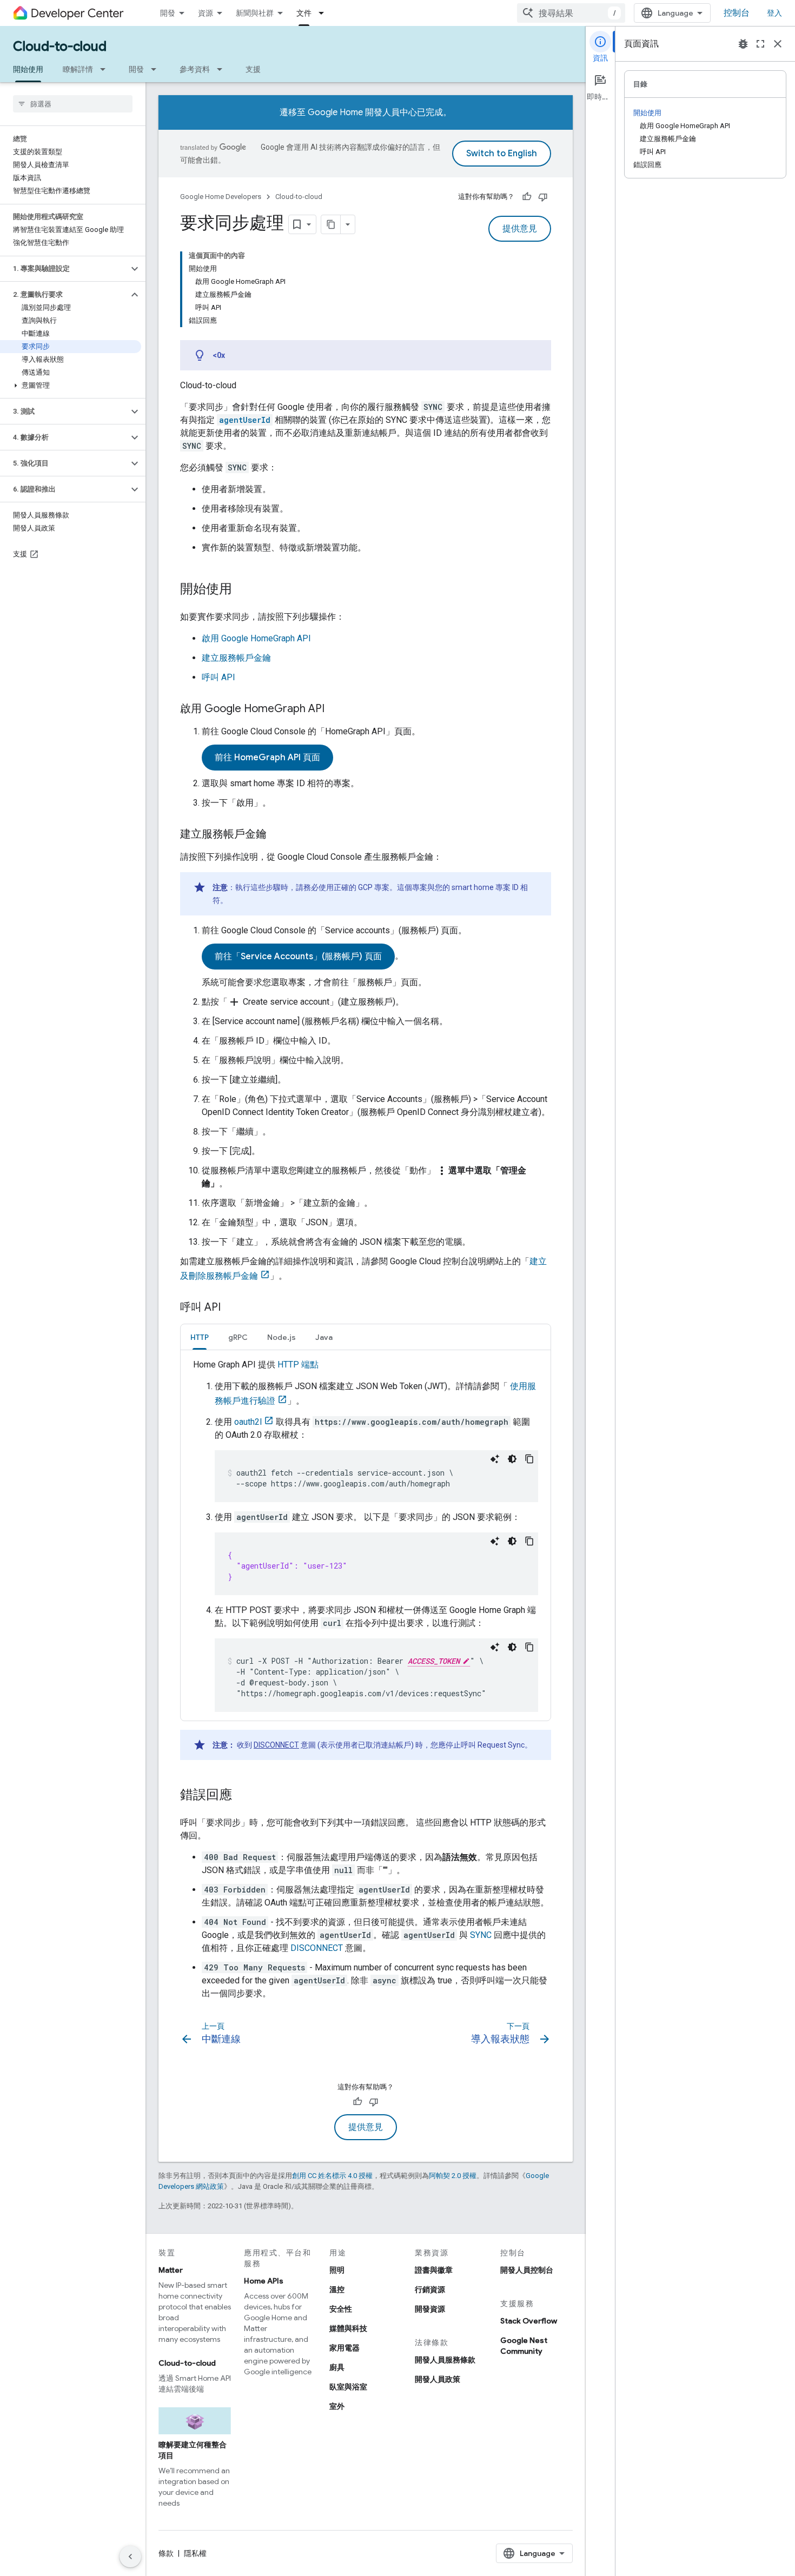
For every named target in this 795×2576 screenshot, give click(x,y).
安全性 (341, 2309)
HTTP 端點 (298, 1365)
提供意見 (520, 229)
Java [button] (324, 1337)
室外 (337, 2406)
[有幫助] (527, 197)
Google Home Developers (221, 197)
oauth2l (248, 1422)
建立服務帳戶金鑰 (236, 658)
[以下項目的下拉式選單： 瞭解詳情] (106, 69)
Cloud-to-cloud (60, 47)
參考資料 (195, 69)
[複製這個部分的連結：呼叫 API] (231, 1308)
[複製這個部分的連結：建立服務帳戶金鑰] (277, 835)
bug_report (743, 44)
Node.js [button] (281, 1337)
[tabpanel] (366, 1535)
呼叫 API (218, 677)
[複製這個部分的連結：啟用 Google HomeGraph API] (335, 709)
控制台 (737, 13)
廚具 (337, 2367)
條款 (166, 2553)
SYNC (481, 1935)
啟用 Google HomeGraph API (256, 638)
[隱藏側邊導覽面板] (130, 2557)
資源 (206, 13)
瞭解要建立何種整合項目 (193, 2450)
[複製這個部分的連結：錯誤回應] (243, 1796)
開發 (168, 13)
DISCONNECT (276, 1745)
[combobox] (571, 13)
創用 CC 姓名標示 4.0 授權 (332, 2176)
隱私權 (195, 2553)
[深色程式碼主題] (512, 1459)
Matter (171, 2270)
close (778, 44)
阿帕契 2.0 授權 (453, 2176)
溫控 (337, 2289)
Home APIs (264, 2281)
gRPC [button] (238, 1337)
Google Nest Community (524, 2346)
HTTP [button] (200, 1337)
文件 (304, 13)
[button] (64, 269)
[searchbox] (73, 104)
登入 (774, 13)
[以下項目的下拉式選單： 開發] (157, 69)
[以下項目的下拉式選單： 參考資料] (223, 69)
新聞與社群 (255, 13)
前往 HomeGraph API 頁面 (267, 758)
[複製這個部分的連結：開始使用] (243, 590)
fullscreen (760, 44)
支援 (253, 69)
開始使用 (28, 69)
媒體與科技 (348, 2328)
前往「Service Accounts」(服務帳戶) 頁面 (298, 957)
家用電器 (345, 2348)
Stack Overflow (529, 2321)
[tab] (200, 1337)
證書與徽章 (434, 2270)
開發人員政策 (438, 2379)
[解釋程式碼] (495, 1459)
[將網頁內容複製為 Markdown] (331, 224)
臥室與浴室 (348, 2387)
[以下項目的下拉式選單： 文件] (324, 13)
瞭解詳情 (78, 69)
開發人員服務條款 (445, 2360)
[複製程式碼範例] (529, 1459)
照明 (337, 2270)
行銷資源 (430, 2289)
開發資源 (430, 2309)
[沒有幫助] (543, 197)
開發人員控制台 (527, 2270)
